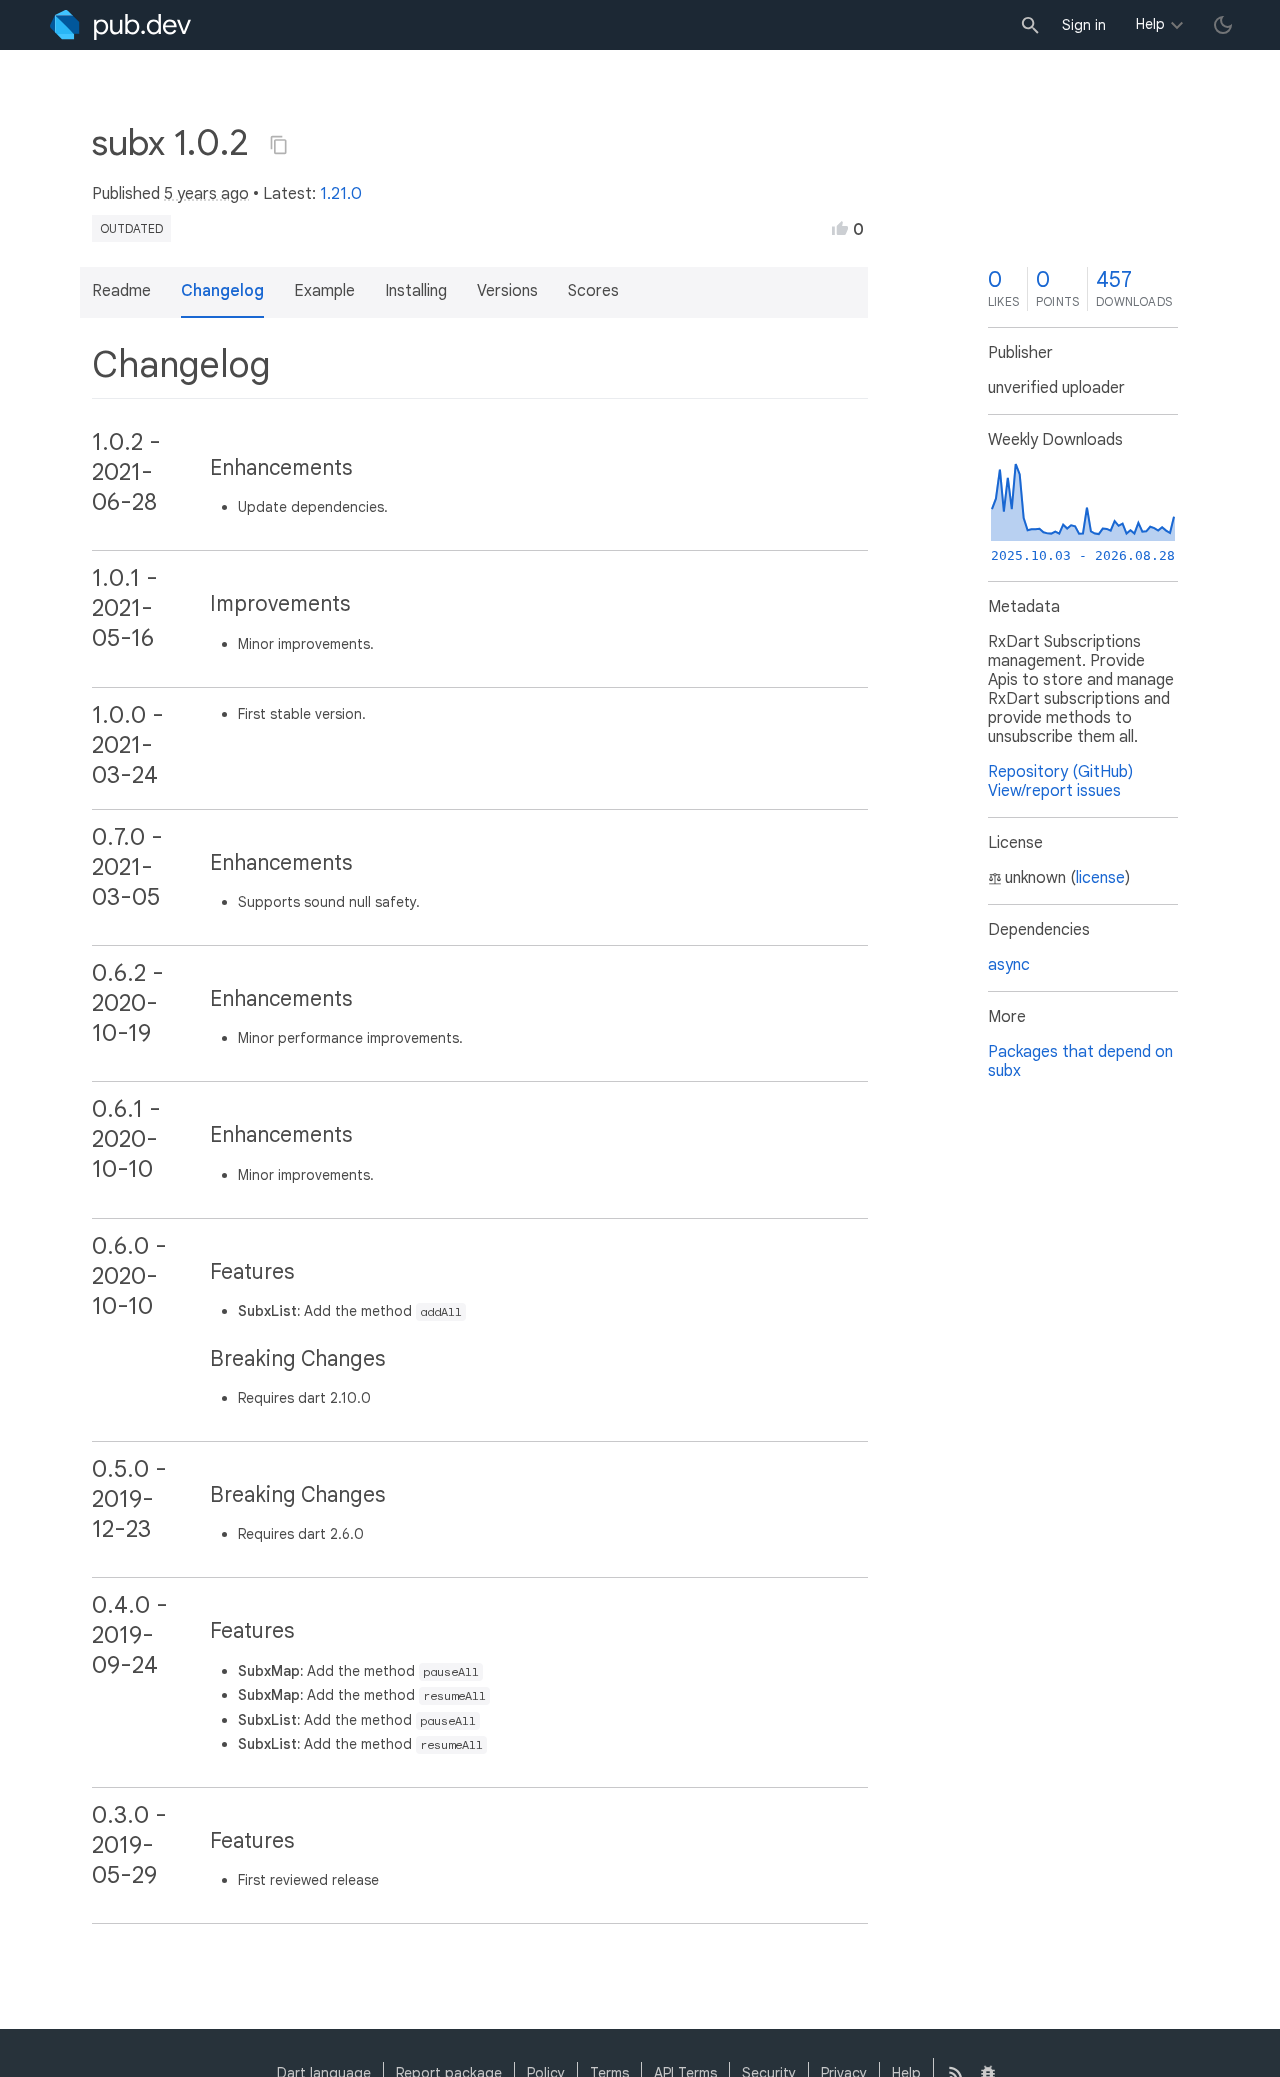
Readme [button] (121, 291)
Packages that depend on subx (1080, 1061)
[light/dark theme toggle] (1223, 25)
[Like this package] (840, 228)
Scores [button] (593, 291)
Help (1150, 24)
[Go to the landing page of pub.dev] (120, 25)
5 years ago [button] (206, 194)
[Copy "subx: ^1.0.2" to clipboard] (279, 145)
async (1009, 965)
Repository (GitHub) (1060, 772)
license (1100, 878)
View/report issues (1054, 791)
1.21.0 (341, 194)
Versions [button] (507, 291)
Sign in (1084, 25)
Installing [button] (416, 291)
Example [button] (324, 291)
